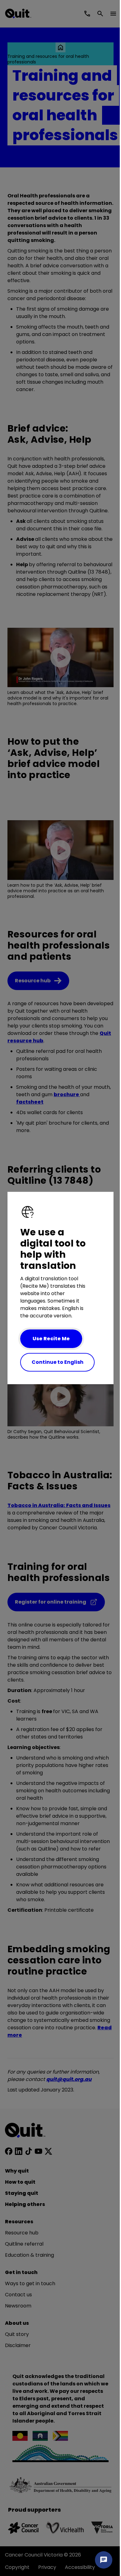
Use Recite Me (51, 1339)
